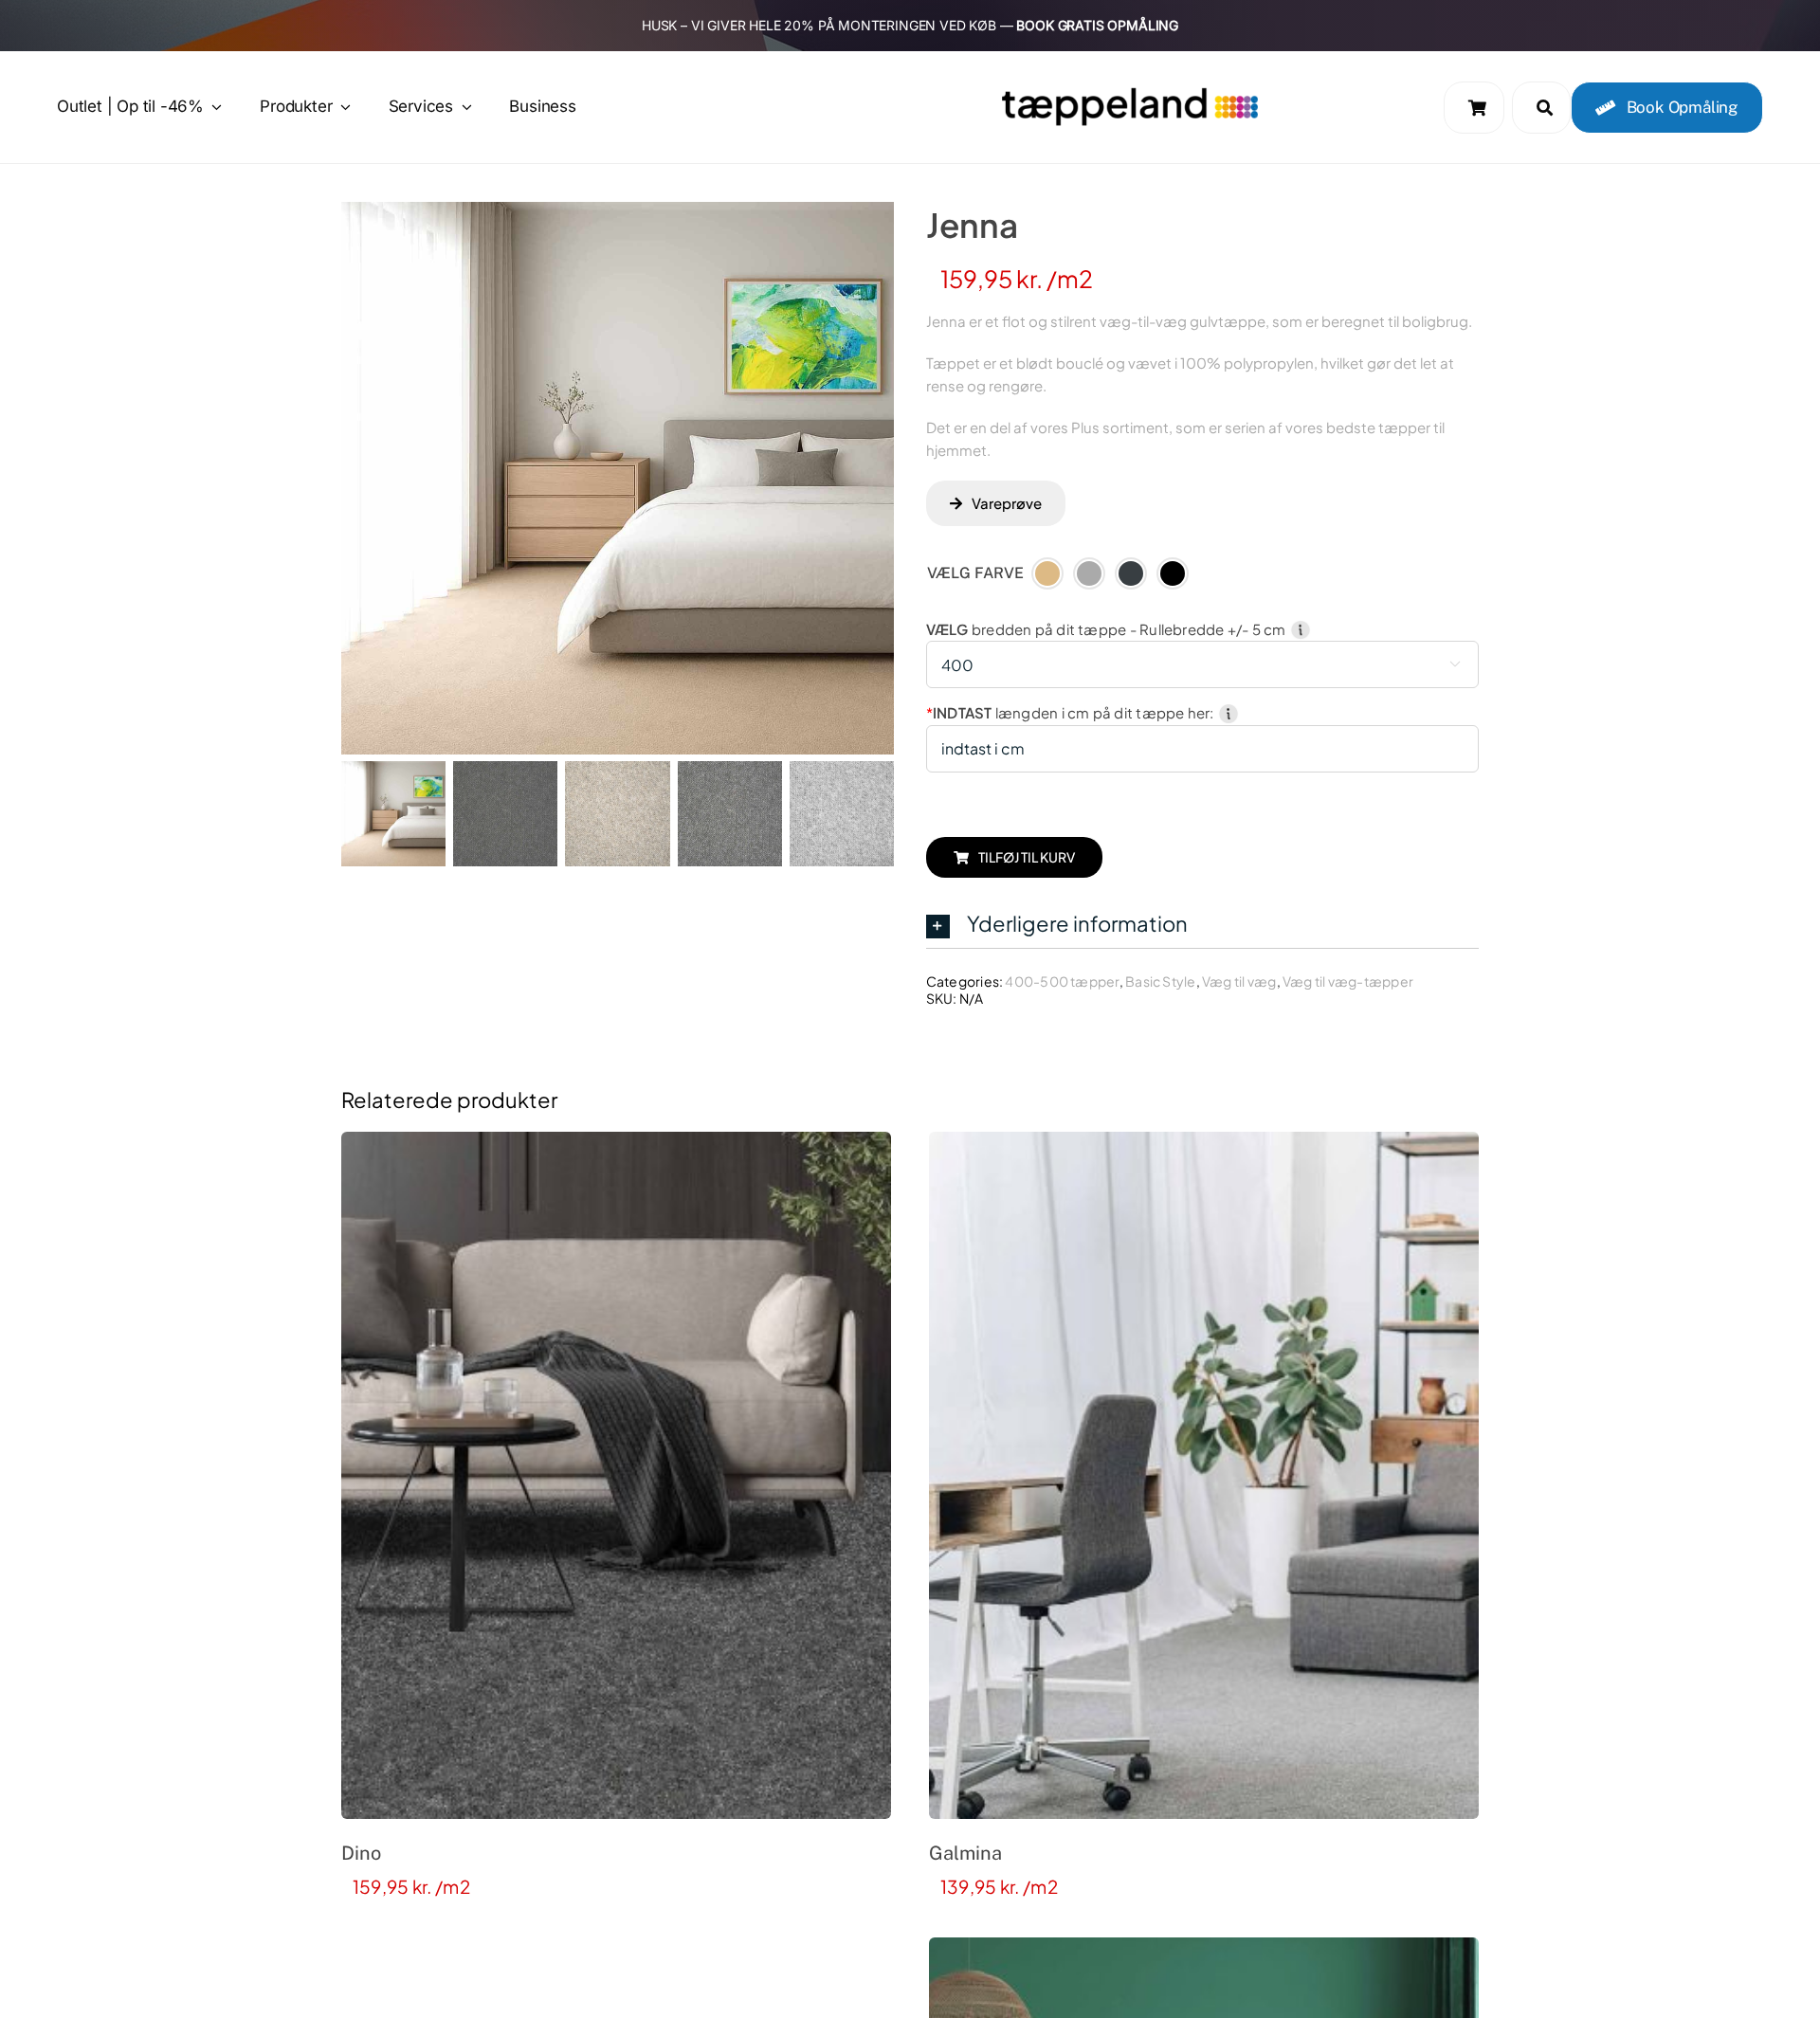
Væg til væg (1239, 981)
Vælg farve (975, 573)
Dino (361, 1853)
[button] (1202, 925)
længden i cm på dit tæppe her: (1072, 712)
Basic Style (1160, 981)
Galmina (965, 1853)
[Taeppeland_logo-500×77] (1130, 93)
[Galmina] (1204, 1475)
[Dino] (616, 1475)
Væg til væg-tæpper (1348, 981)
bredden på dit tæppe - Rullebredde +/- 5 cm (1108, 629)
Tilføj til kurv (1027, 857)
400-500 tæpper (1062, 981)
